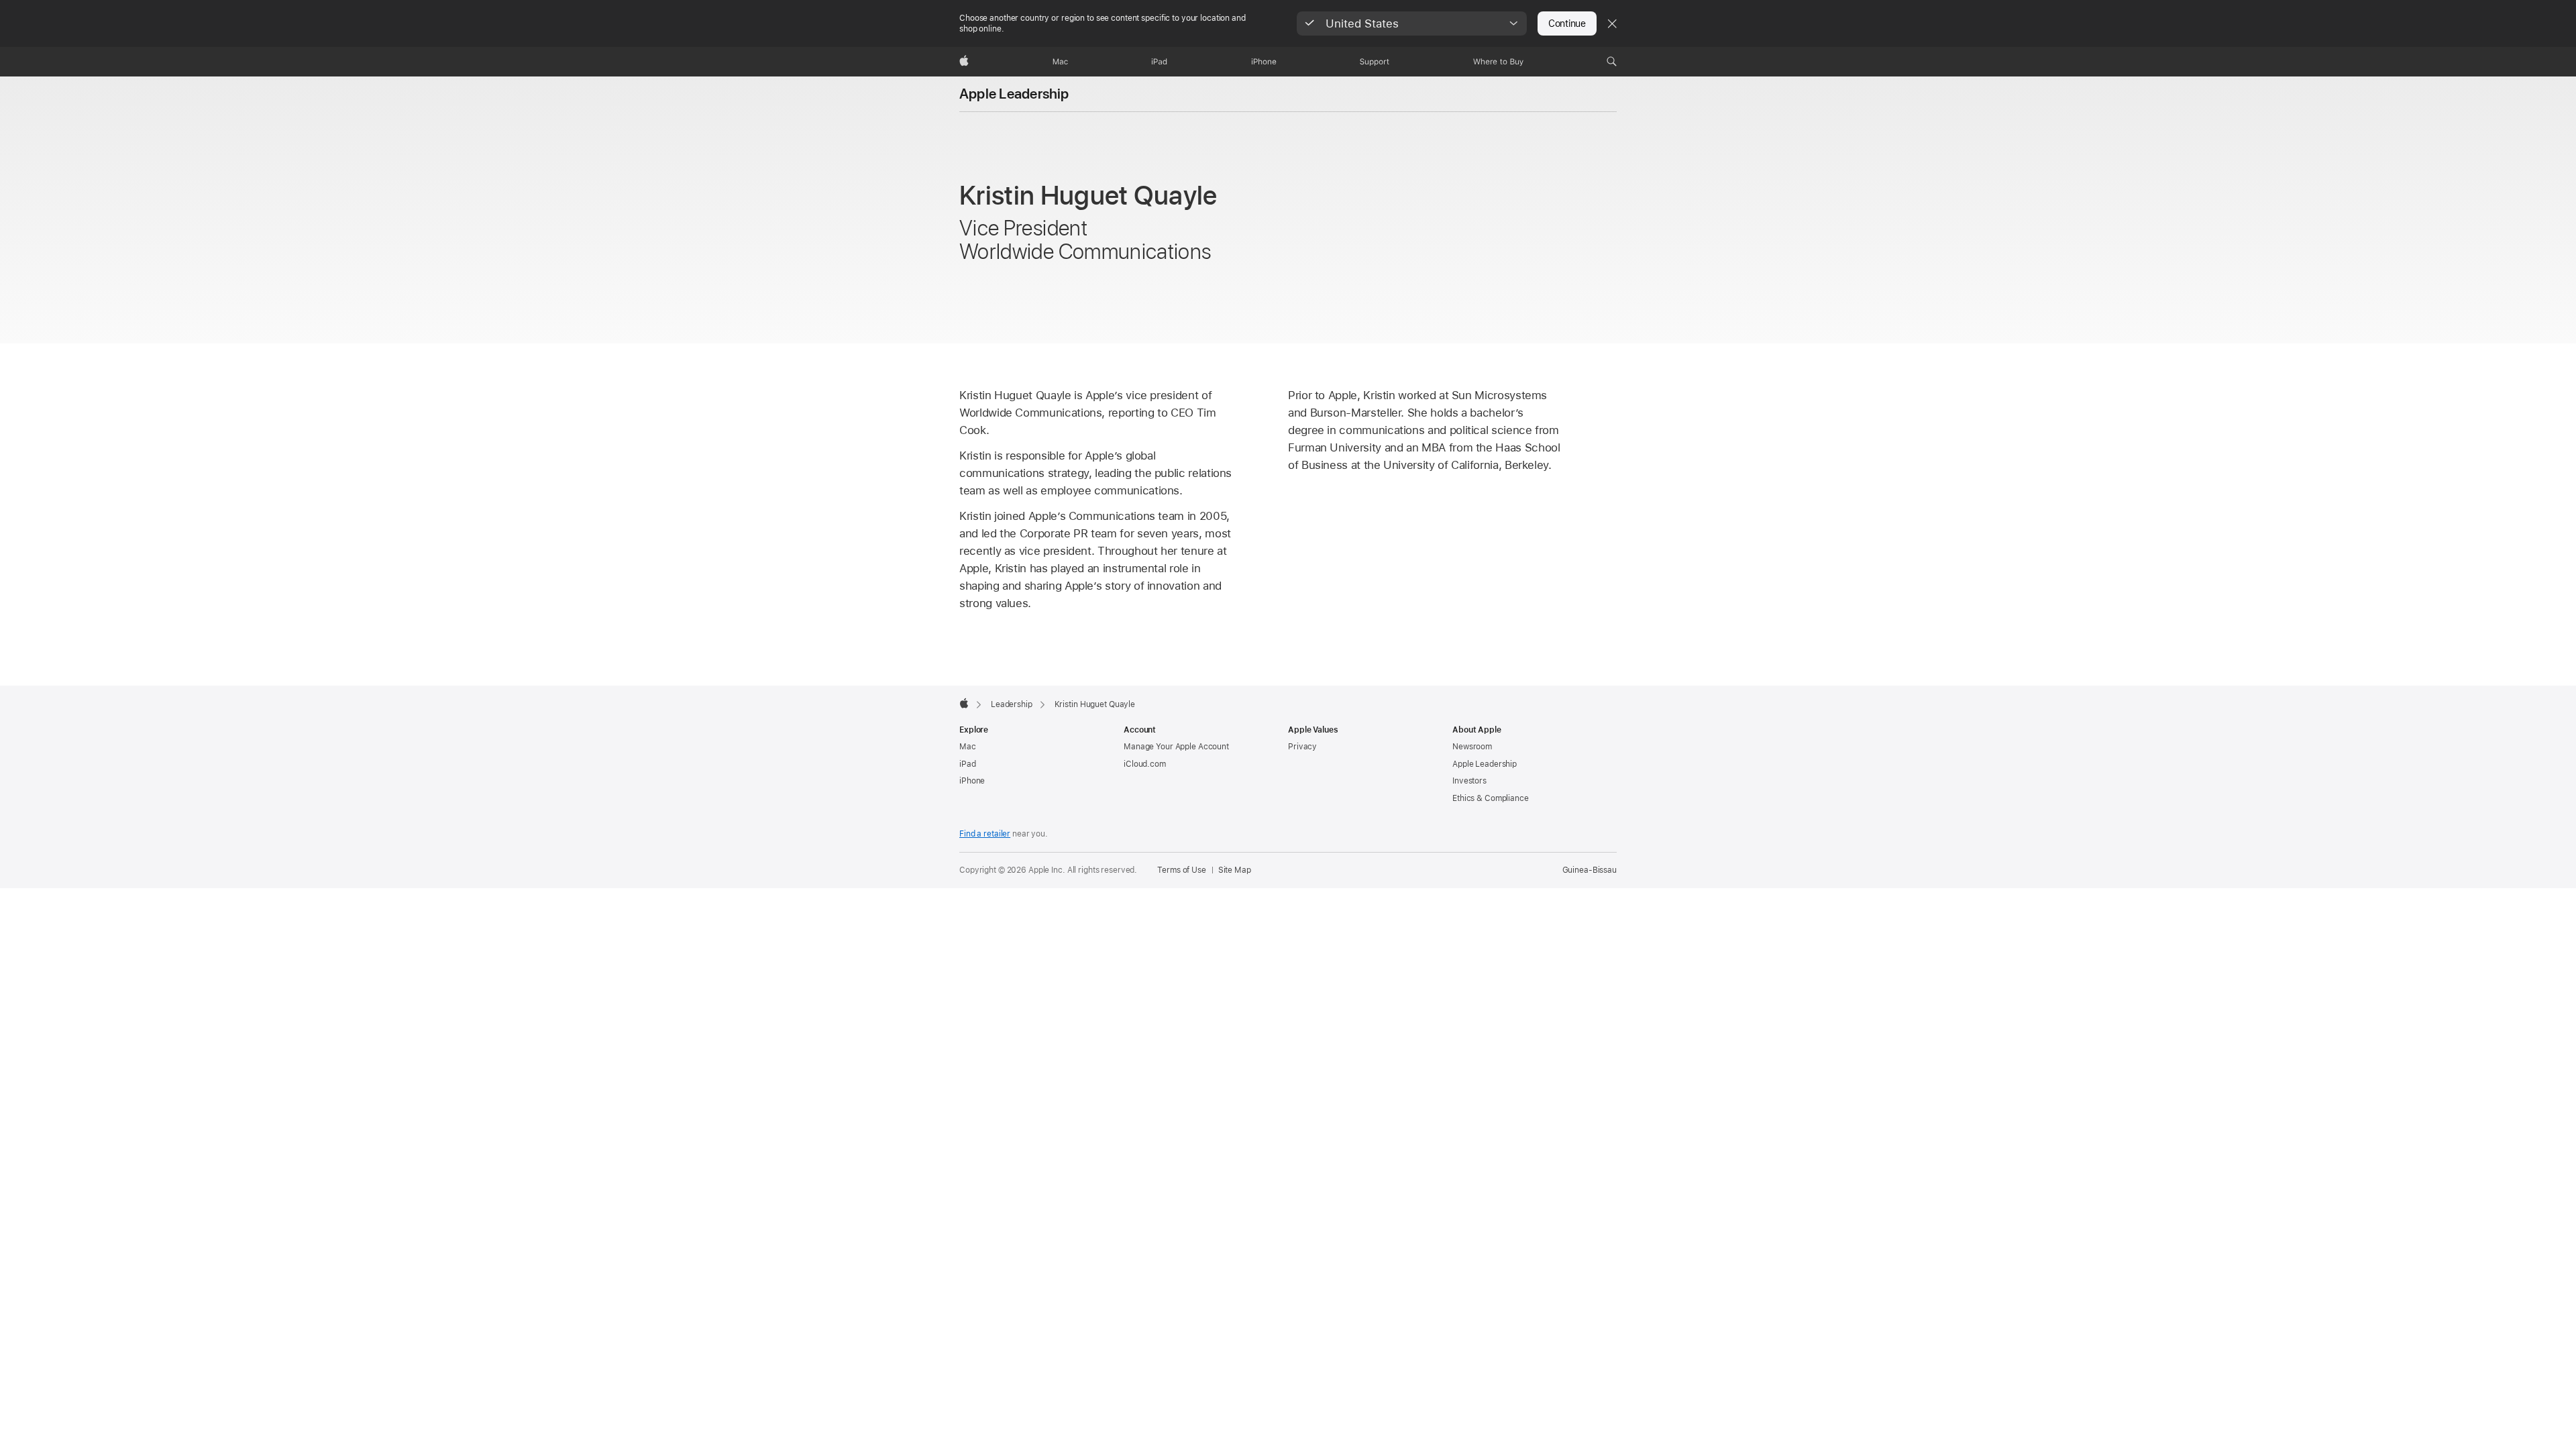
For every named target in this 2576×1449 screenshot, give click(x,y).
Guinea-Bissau (1590, 870)
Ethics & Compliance (1491, 798)
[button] (1412, 23)
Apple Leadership (1014, 94)
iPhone (972, 781)
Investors (1469, 781)
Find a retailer (985, 834)
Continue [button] (1567, 23)
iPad (968, 764)
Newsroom (1472, 747)
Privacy (1302, 747)
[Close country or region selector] (1612, 23)
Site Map (1235, 870)
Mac (968, 747)
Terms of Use (1182, 870)
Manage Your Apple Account (1176, 747)
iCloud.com (1145, 764)
